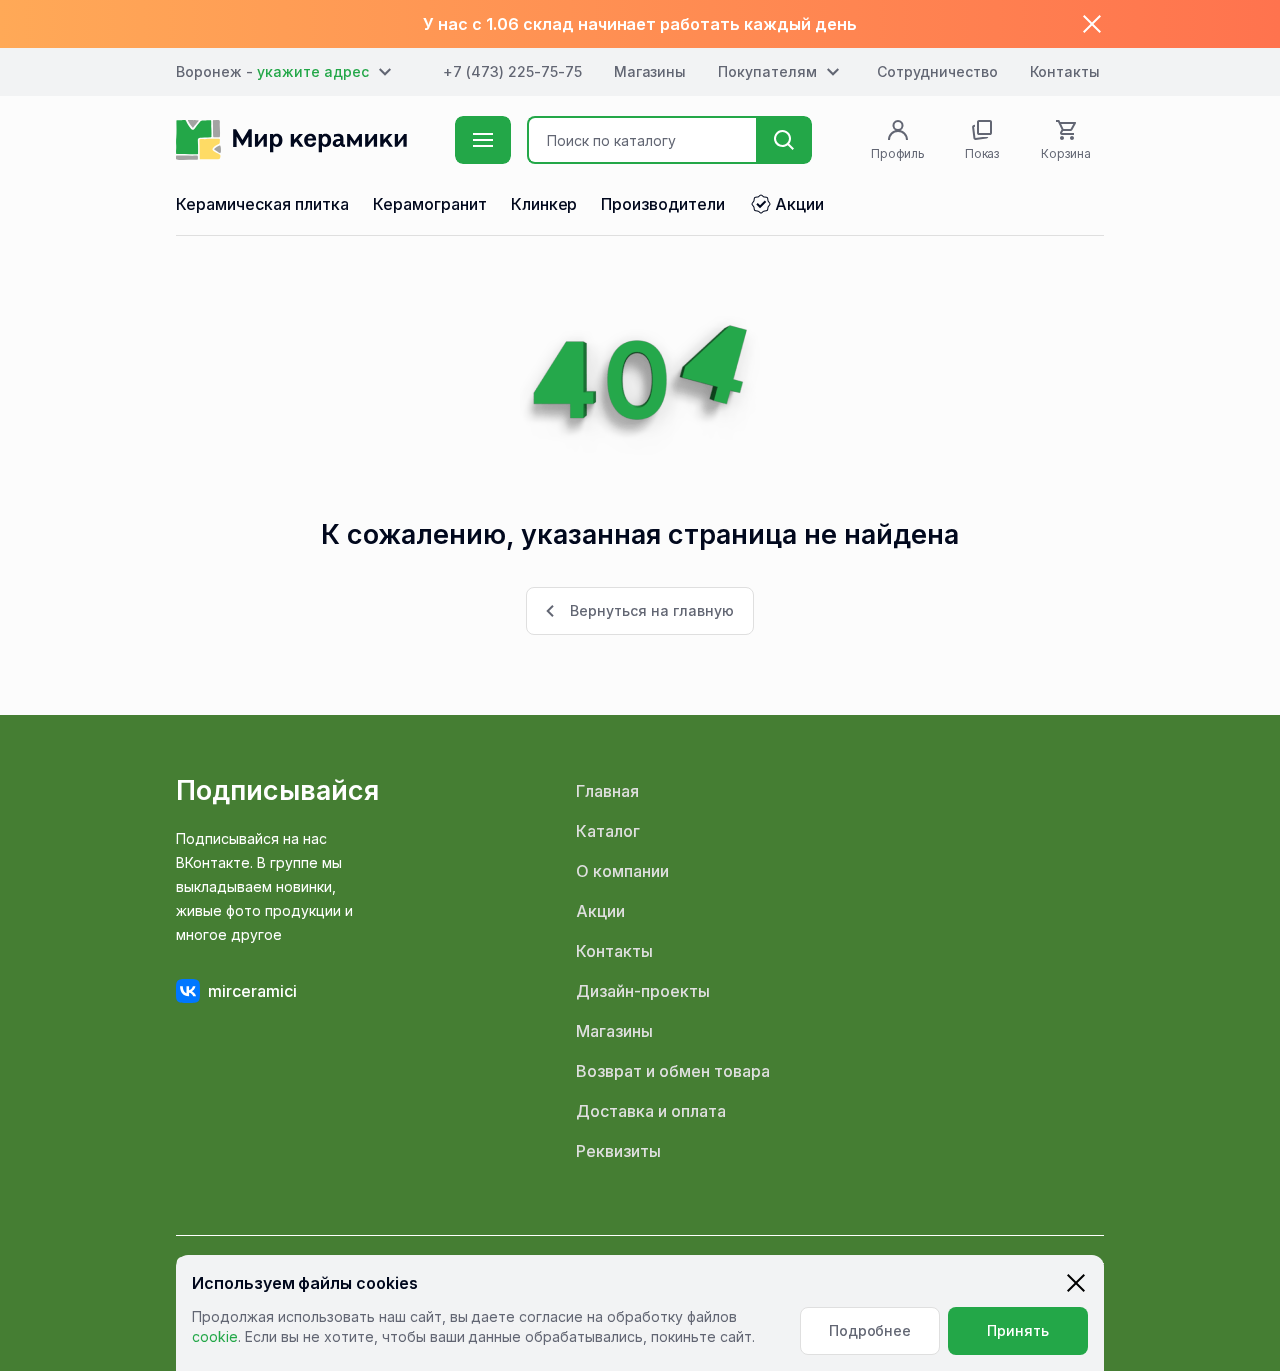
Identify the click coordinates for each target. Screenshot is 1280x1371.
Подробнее (870, 1330)
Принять (1018, 1330)
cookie (215, 1336)
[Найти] (784, 140)
